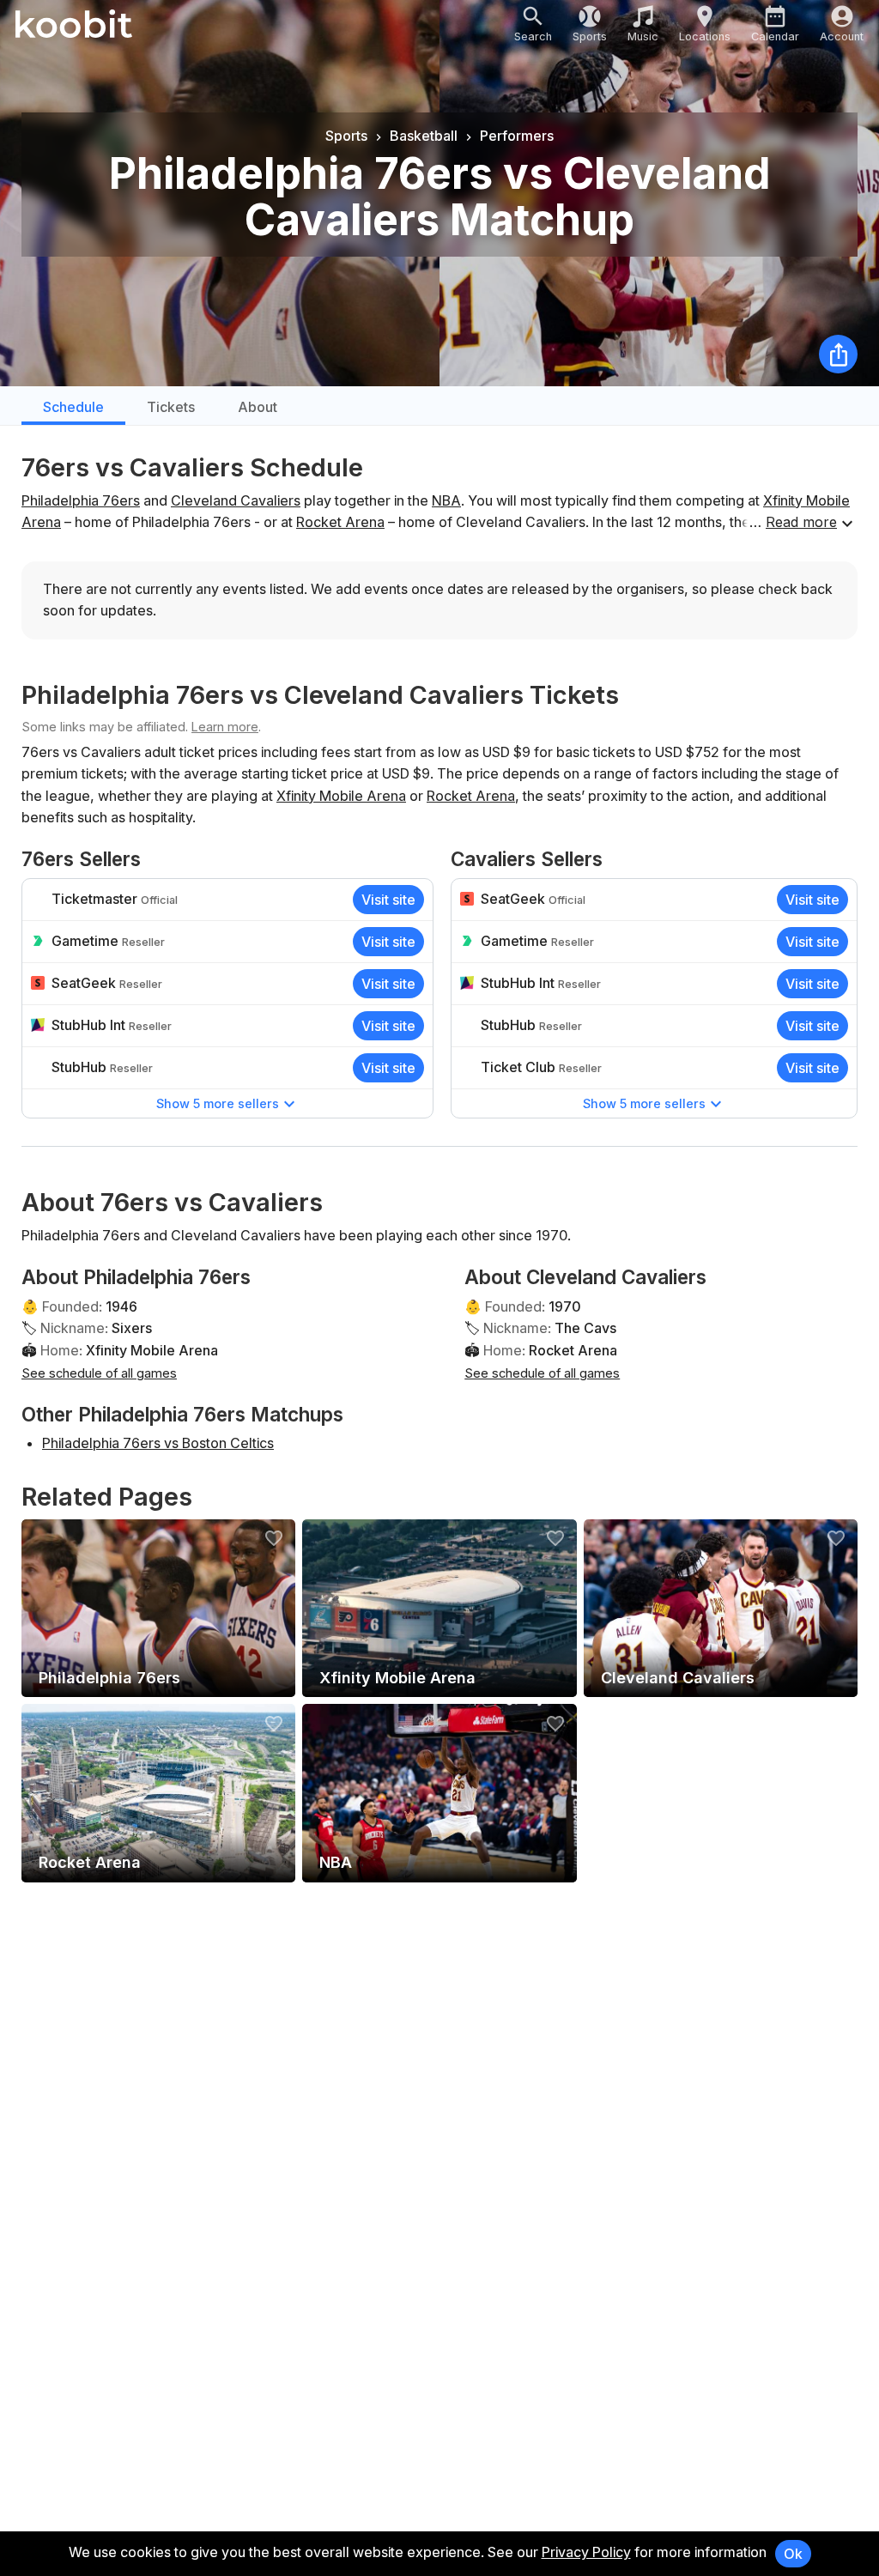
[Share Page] (838, 354)
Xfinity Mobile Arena (341, 796)
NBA (446, 500)
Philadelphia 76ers (81, 500)
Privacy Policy (586, 2552)
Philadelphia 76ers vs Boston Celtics (158, 1443)
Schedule (73, 407)
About (258, 407)
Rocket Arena (340, 522)
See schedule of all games (99, 1373)
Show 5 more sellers (218, 1103)
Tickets (171, 407)
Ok (793, 2554)
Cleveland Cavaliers (236, 500)
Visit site (388, 900)
